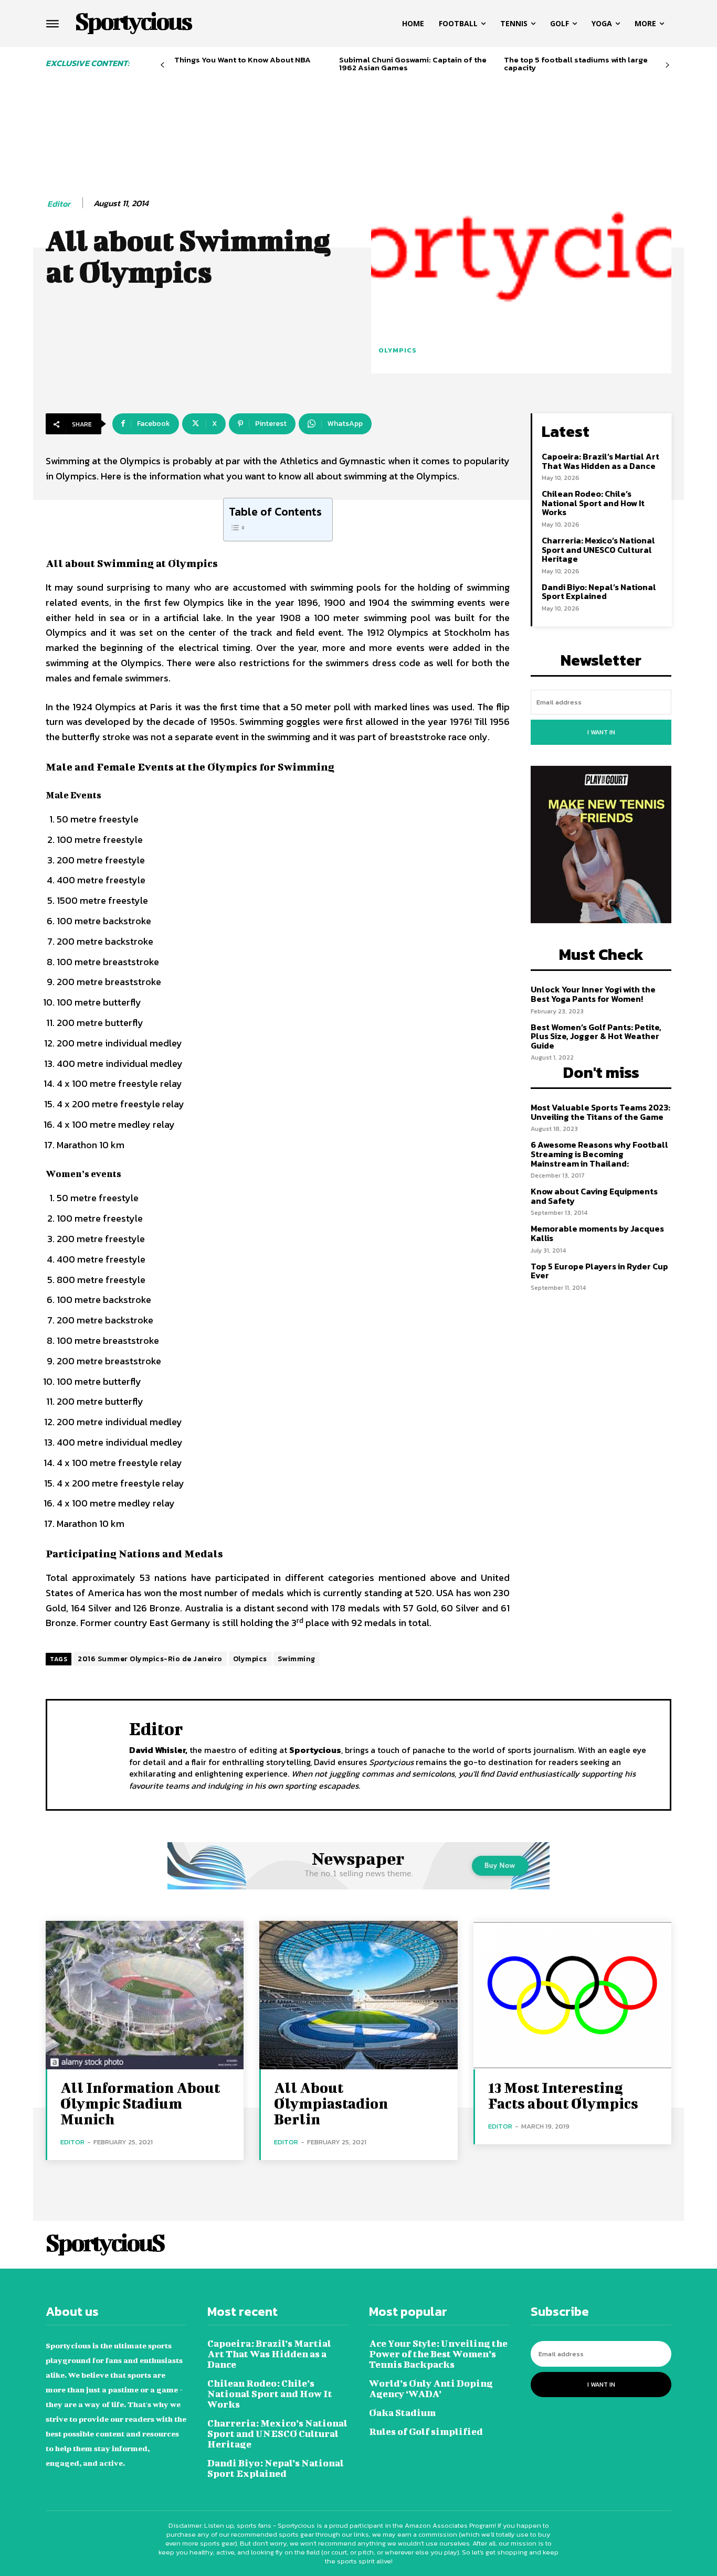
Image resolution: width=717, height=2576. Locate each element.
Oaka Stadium (402, 2413)
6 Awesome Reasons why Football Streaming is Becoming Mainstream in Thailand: (599, 1154)
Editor (59, 204)
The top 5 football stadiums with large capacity (576, 63)
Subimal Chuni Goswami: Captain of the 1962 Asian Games (413, 63)
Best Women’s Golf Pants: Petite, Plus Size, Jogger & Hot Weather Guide (596, 1036)
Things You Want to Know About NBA (242, 60)
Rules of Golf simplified (426, 2431)
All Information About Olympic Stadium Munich (140, 2103)
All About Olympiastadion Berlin (331, 2103)
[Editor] (88, 1754)
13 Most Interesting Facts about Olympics (563, 2095)
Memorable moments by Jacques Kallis (597, 1233)
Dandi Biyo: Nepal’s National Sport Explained (599, 592)
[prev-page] (162, 65)
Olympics (398, 350)
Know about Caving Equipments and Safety (594, 1196)
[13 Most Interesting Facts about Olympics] (572, 1995)
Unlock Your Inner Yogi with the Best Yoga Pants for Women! (593, 994)
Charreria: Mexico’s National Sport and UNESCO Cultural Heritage (598, 549)
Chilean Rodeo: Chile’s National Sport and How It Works (593, 503)
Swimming (297, 1659)
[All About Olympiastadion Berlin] (358, 1995)
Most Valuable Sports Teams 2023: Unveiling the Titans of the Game (600, 1112)
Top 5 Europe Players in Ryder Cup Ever (599, 1271)
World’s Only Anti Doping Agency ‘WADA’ (431, 2388)
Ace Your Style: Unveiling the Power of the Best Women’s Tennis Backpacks (438, 2354)
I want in (601, 732)
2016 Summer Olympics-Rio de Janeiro (150, 1659)
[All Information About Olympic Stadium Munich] (145, 1995)
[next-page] (667, 65)
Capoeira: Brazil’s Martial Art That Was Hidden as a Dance (600, 461)
